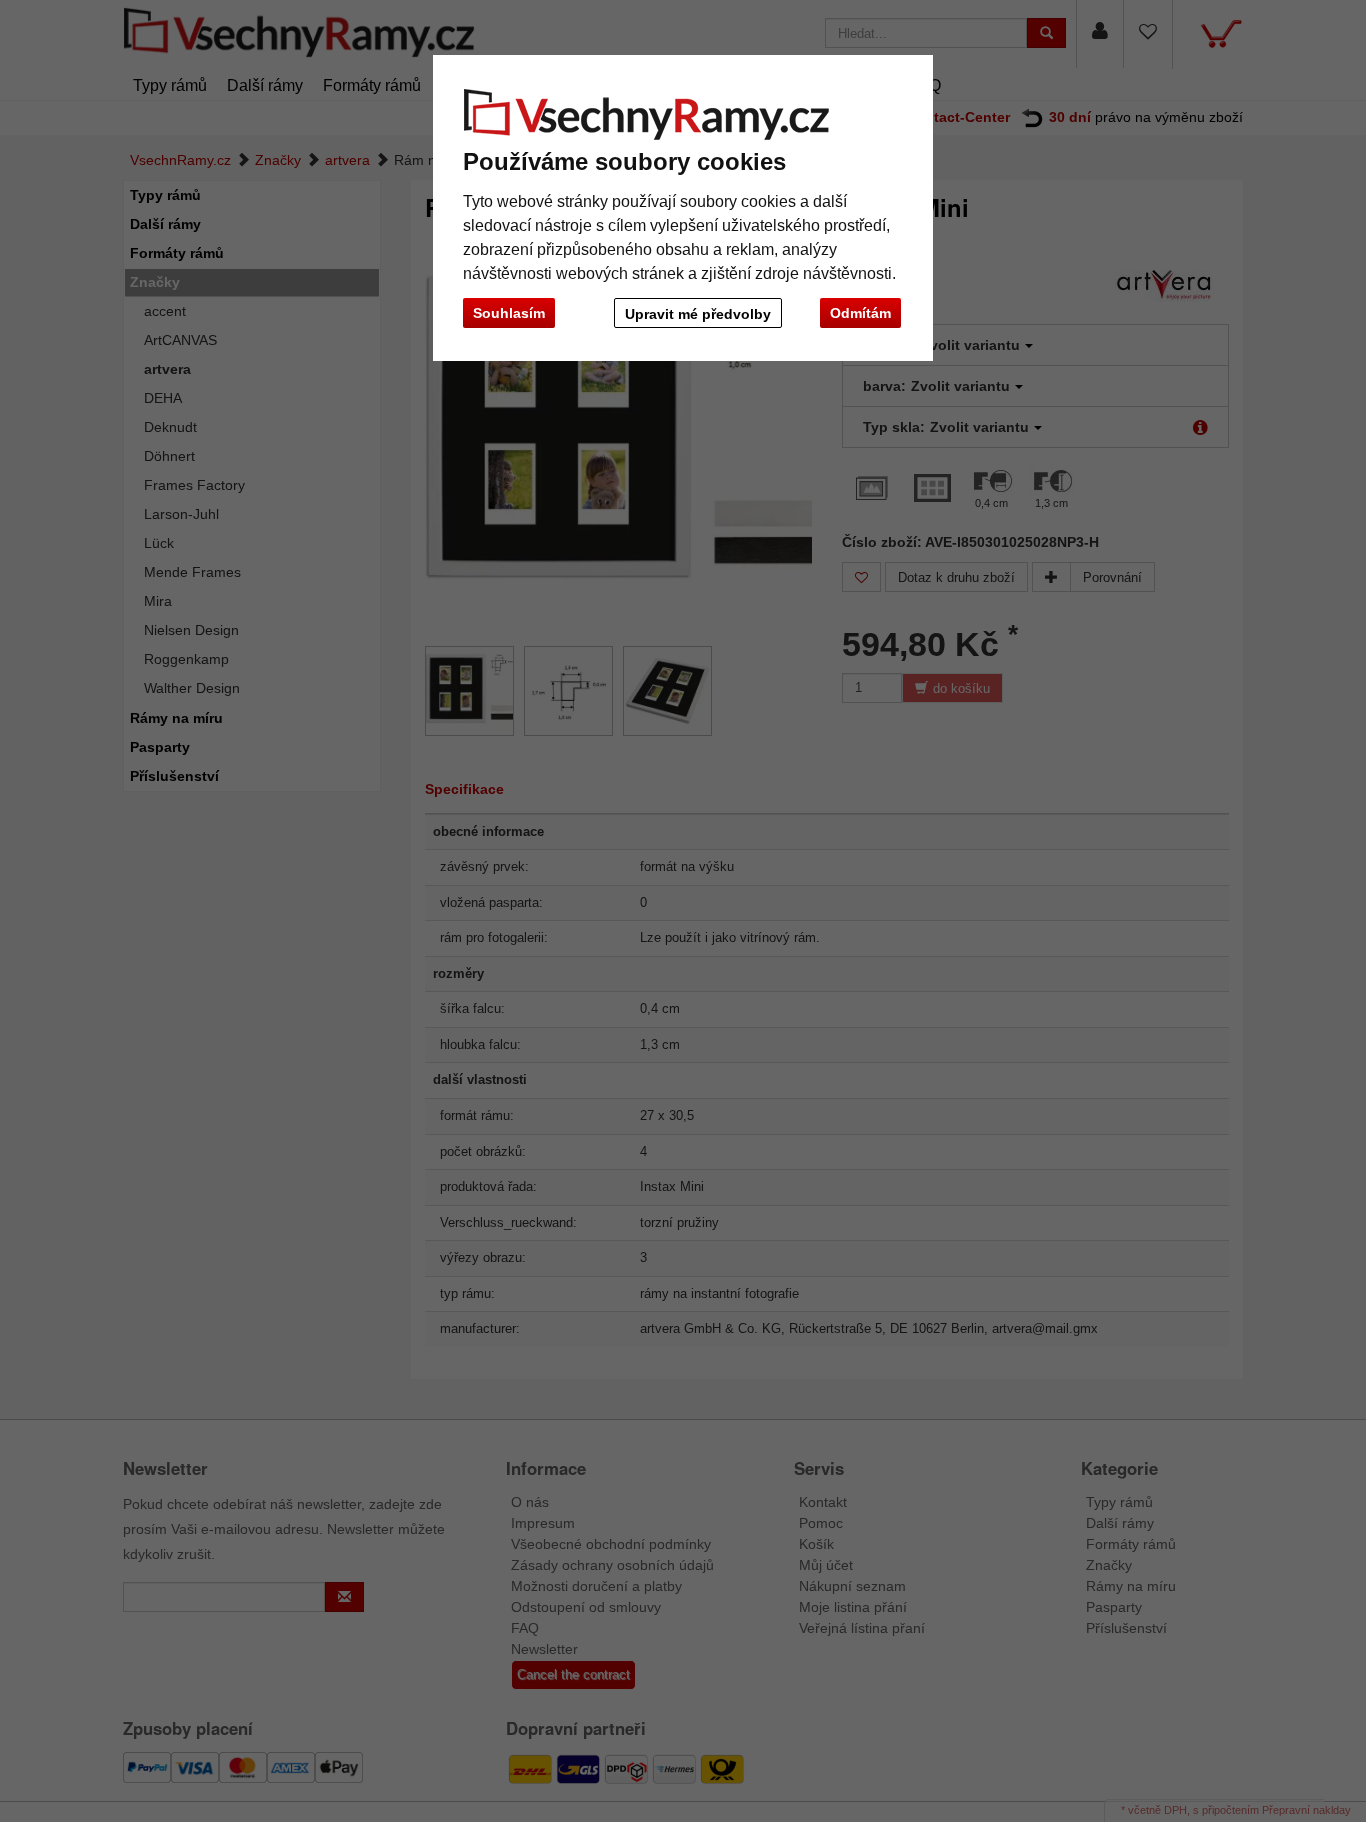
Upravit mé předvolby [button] (698, 314)
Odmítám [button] (860, 313)
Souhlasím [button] (509, 313)
